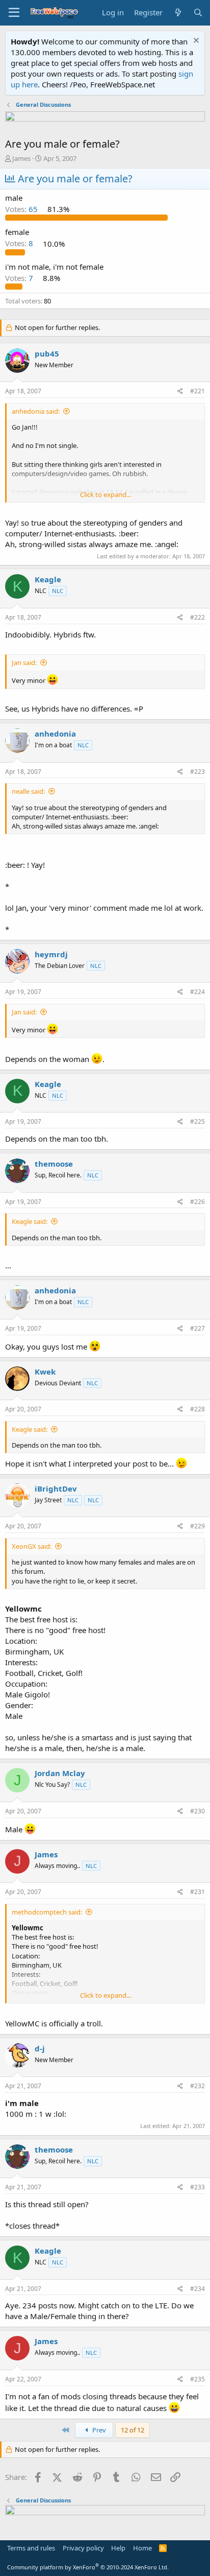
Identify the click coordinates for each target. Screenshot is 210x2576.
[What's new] (178, 13)
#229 (198, 1526)
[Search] (198, 13)
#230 (198, 1811)
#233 (198, 2187)
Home (142, 2548)
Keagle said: (30, 1221)
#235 (198, 2379)
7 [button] (20, 278)
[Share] (180, 392)
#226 (198, 1202)
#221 (198, 391)
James (21, 158)
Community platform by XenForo (88, 2567)
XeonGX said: (32, 1546)
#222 (198, 617)
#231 (198, 1892)
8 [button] (20, 244)
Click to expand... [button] (106, 494)
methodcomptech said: (47, 1912)
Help (118, 2548)
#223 (198, 772)
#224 (198, 992)
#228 (198, 1409)
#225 (198, 1121)
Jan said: (24, 663)
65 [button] (22, 209)
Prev (98, 2430)
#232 (198, 2086)
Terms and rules (31, 2548)
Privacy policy (83, 2548)
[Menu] (14, 13)
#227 (198, 1328)
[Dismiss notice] (195, 42)
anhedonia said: (36, 411)
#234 (198, 2289)
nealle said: (28, 791)
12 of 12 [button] (133, 2430)
